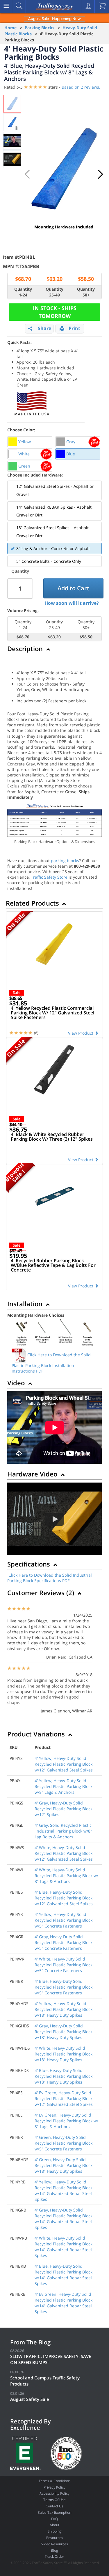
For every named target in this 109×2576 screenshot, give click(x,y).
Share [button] (44, 328)
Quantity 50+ (86, 292)
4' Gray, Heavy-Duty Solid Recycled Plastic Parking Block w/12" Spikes (64, 1809)
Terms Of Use (54, 2500)
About (54, 2525)
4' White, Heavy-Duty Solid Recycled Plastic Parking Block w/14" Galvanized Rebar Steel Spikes (64, 2247)
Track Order (54, 2556)
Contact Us (54, 2506)
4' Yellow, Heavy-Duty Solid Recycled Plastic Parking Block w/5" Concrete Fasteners (64, 1920)
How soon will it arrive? (72, 603)
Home (10, 28)
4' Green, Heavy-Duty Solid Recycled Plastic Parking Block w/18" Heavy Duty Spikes (64, 2165)
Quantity (20, 571)
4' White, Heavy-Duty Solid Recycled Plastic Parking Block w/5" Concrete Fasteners (64, 1965)
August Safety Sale (30, 2399)
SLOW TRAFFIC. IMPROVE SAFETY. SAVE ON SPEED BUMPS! (51, 2359)
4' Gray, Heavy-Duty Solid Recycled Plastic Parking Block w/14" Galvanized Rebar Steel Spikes (64, 2219)
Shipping (55, 2531)
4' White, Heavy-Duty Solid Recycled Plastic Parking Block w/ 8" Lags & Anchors (66, 1876)
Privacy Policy (54, 2487)
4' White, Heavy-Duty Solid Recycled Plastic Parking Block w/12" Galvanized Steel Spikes (64, 1853)
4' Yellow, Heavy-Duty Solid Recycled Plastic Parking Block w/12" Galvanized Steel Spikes (64, 1764)
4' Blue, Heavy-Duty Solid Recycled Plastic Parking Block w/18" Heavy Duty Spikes (64, 2076)
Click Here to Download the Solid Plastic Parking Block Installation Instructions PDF (51, 1363)
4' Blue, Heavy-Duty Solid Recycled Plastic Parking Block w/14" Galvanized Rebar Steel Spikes (64, 2275)
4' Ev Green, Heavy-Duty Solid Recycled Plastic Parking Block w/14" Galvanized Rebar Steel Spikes (64, 2303)
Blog (54, 2550)
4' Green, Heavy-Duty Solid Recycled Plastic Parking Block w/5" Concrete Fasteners (64, 2143)
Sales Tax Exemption (54, 2512)
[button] (101, 174)
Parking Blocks (40, 28)
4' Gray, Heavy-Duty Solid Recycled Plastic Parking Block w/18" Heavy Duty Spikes (64, 2032)
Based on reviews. (81, 87)
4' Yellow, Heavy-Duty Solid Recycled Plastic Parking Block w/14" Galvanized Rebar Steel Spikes (64, 2191)
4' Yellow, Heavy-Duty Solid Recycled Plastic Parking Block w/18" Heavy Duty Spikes (64, 2009)
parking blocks (65, 861)
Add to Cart (73, 588)
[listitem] (30, 442)
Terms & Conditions (55, 2481)
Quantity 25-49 (54, 292)
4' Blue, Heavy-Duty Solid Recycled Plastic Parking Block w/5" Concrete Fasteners (64, 1987)
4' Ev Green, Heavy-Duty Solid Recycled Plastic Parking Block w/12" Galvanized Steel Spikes (64, 2098)
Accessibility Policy (54, 2493)
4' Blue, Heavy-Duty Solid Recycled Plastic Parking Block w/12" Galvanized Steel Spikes (64, 1898)
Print (74, 328)
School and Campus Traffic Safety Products (45, 2381)
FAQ (54, 2519)
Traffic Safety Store (49, 877)
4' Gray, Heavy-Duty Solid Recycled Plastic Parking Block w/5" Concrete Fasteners (64, 1942)
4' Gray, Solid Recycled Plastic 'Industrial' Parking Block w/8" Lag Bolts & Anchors (63, 1831)
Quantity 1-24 (23, 292)
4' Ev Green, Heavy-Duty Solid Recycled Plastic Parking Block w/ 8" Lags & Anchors (66, 2121)
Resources (55, 2538)
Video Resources (55, 2544)
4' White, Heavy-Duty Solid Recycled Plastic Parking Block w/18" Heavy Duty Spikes (64, 2054)
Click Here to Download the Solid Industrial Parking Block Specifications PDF (50, 1578)
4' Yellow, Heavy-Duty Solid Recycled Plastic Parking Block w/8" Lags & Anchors (64, 1786)
